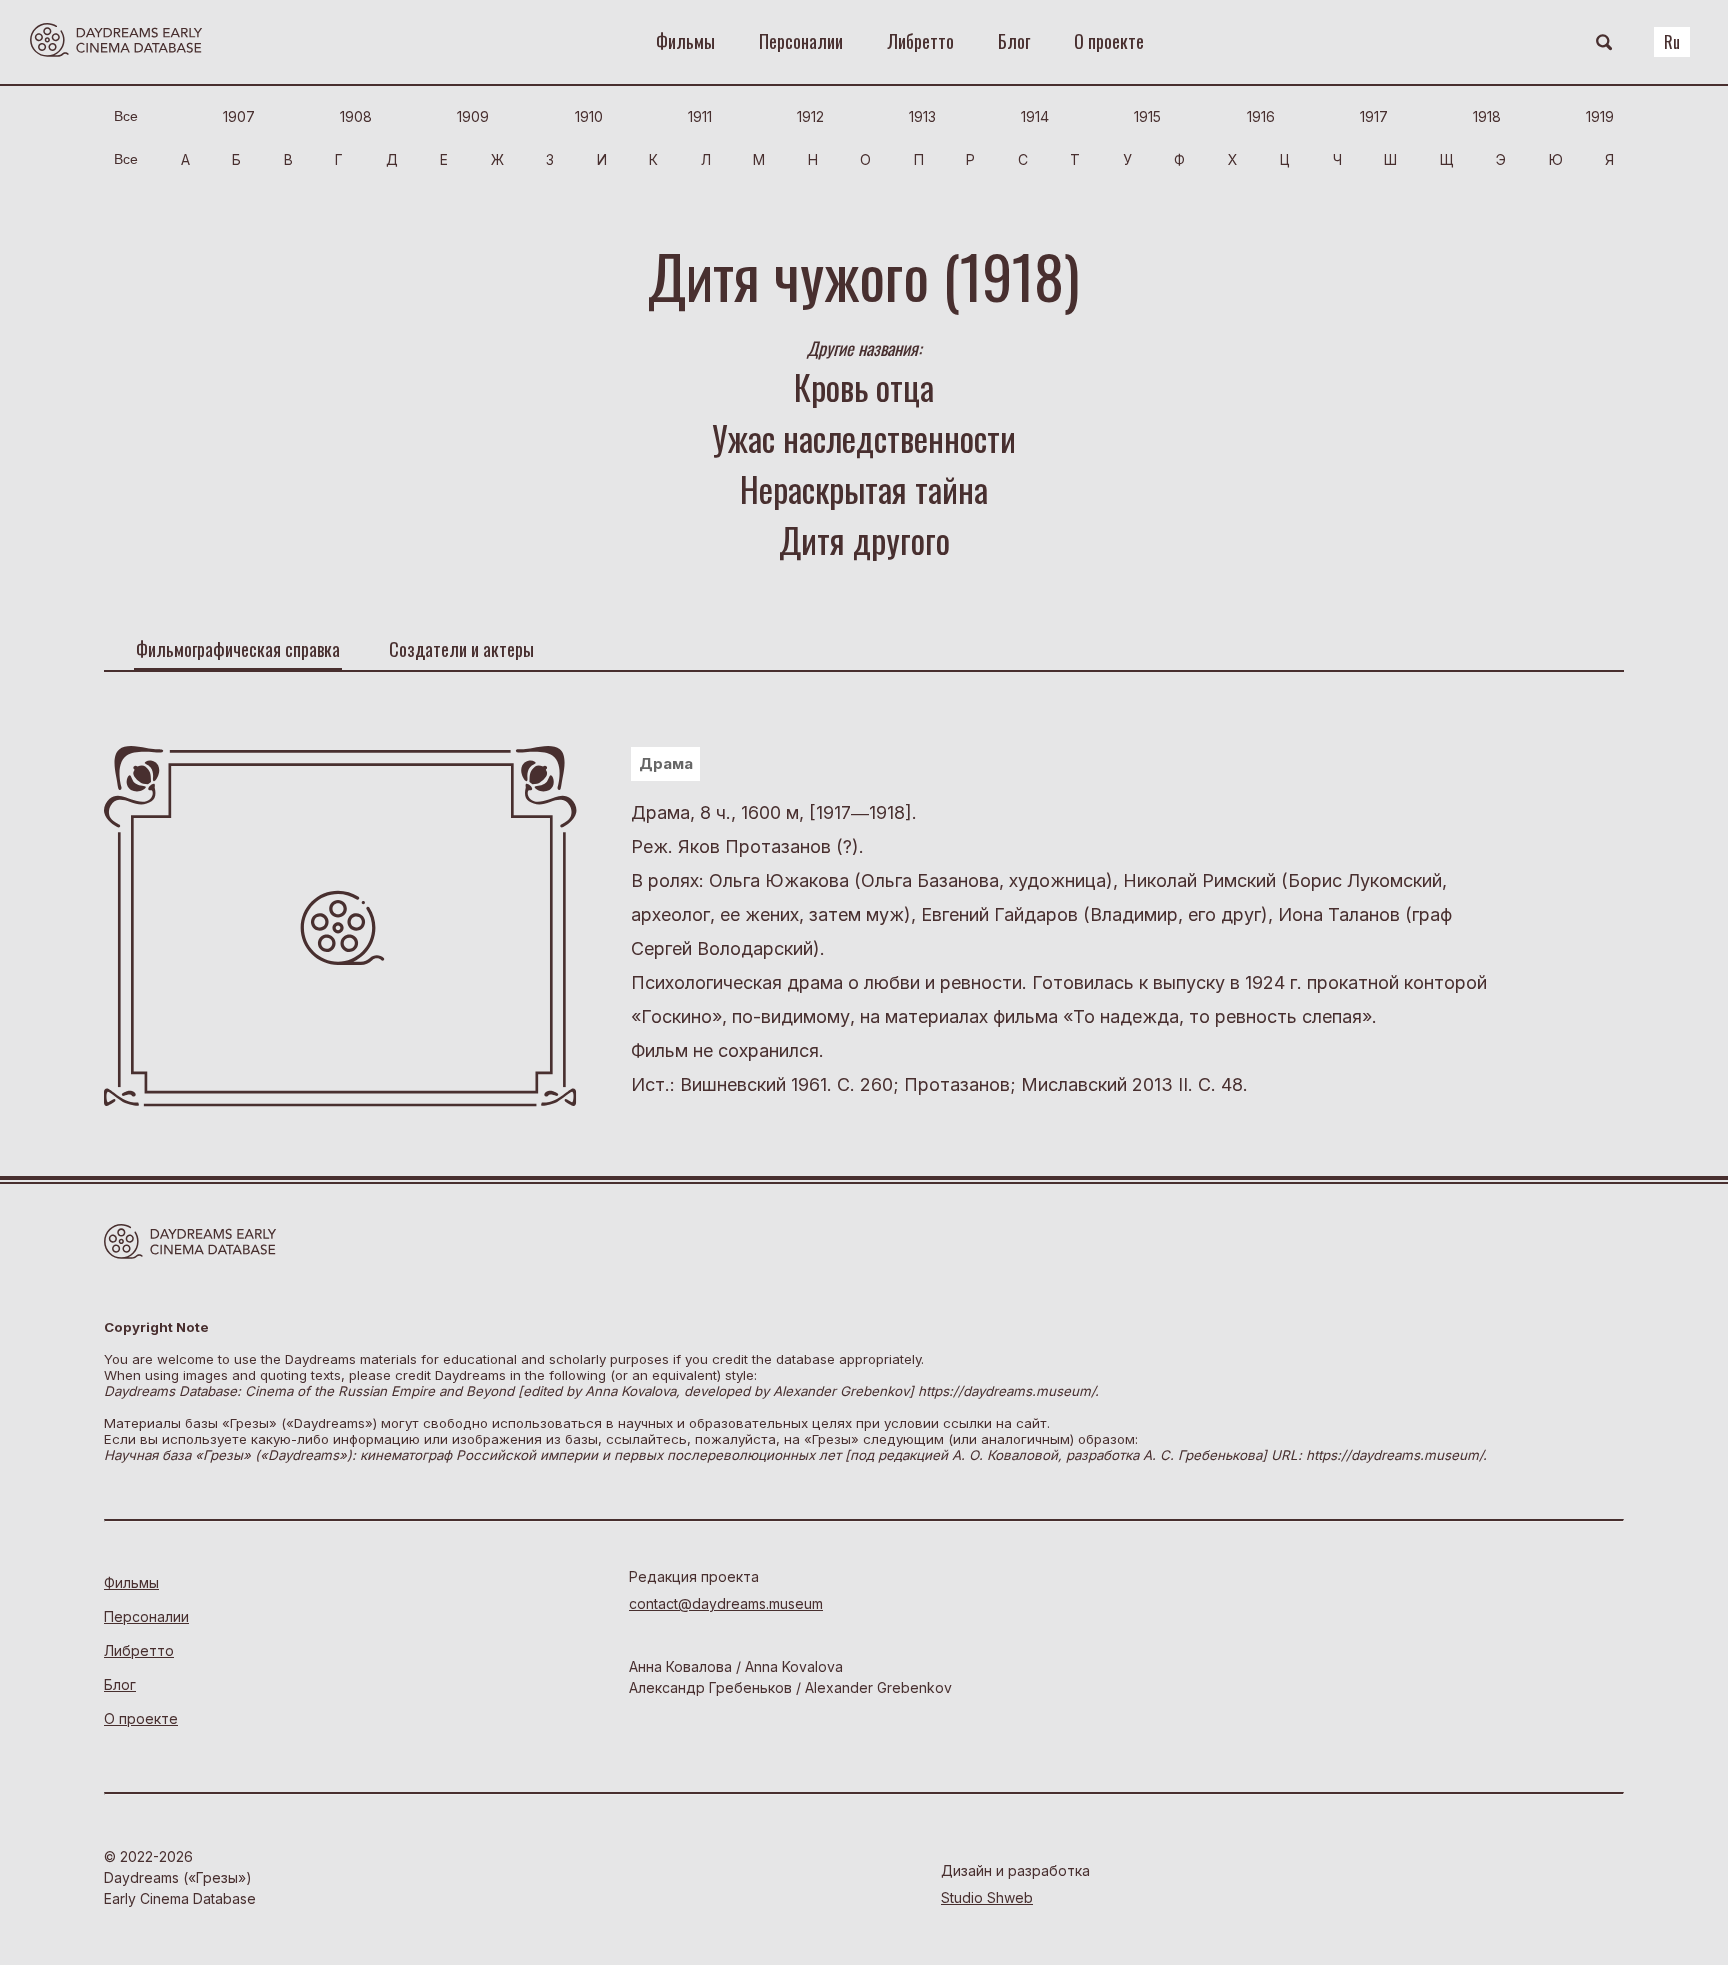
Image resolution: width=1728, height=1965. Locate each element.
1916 (1261, 116)
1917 (1374, 116)
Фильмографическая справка (238, 649)
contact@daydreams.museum (726, 1603)
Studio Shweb (987, 1897)
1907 (239, 116)
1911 (700, 116)
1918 (1487, 116)
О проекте (1109, 41)
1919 (1600, 116)
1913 (922, 116)
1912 (810, 116)
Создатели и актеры (461, 649)
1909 (473, 116)
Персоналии (801, 41)
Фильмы (685, 41)
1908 (356, 116)
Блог (1014, 41)
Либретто (920, 41)
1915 (1147, 116)
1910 (589, 116)
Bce (126, 116)
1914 (1035, 116)
